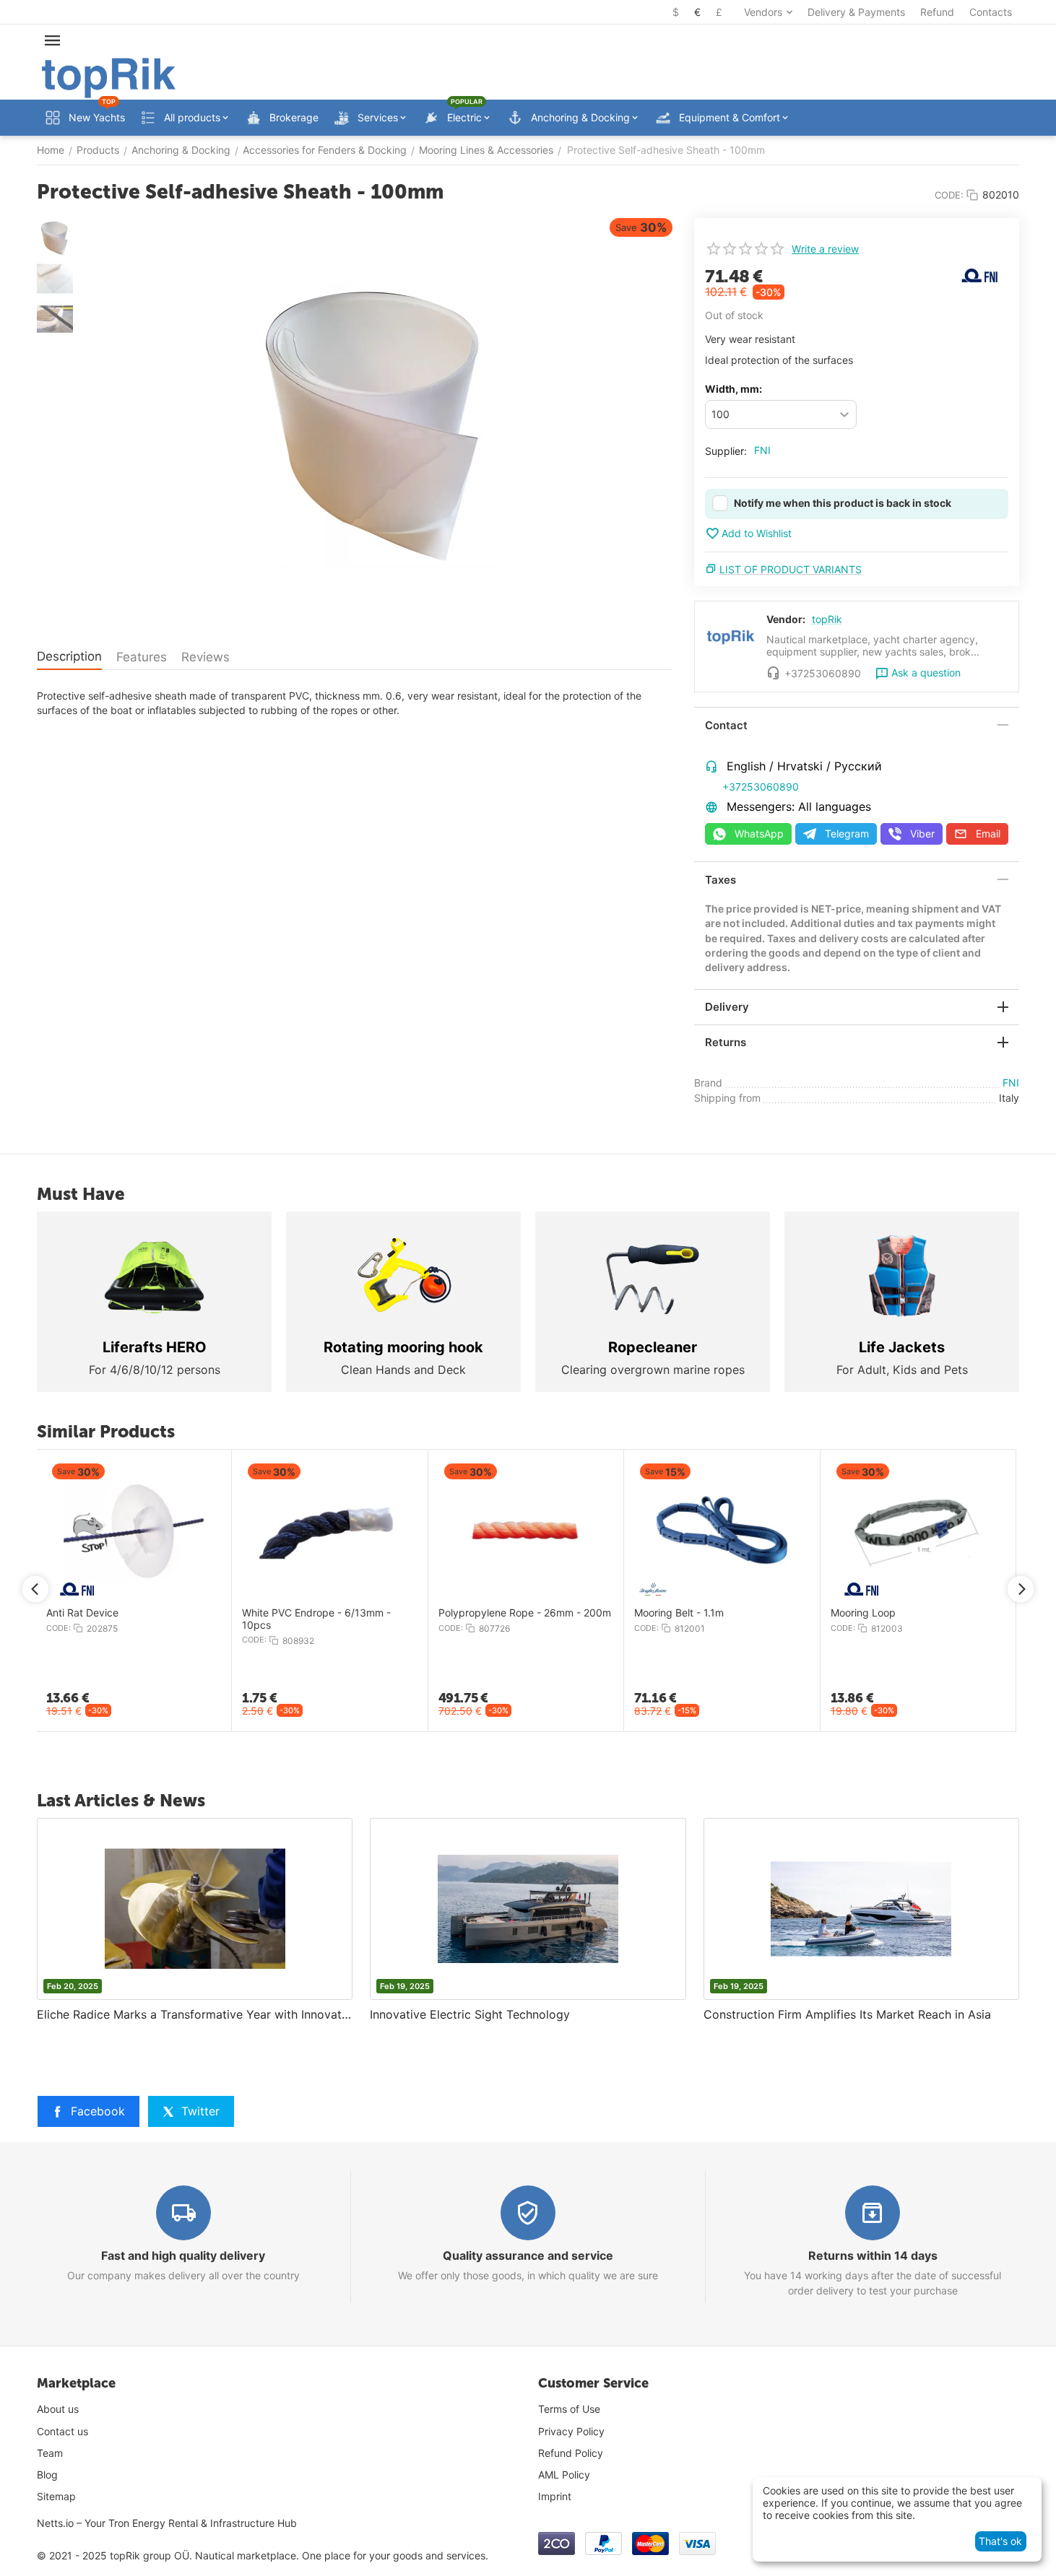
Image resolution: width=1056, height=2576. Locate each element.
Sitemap (56, 2496)
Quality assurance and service (528, 2255)
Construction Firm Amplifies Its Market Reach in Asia (847, 2014)
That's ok (1000, 2541)
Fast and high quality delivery (183, 2255)
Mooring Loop (863, 1613)
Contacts (991, 12)
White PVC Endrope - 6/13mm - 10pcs (316, 1619)
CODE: (949, 195)
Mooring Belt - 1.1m (679, 1613)
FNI (762, 450)
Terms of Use (569, 2409)
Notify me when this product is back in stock (843, 503)
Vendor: (786, 619)
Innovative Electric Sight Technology (470, 2014)
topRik (827, 619)
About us (58, 2409)
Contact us (62, 2431)
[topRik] (109, 77)
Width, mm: (733, 389)
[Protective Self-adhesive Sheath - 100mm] (376, 424)
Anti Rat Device (82, 1613)
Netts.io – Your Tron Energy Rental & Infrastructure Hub (167, 2523)
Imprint (555, 2496)
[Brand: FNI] (979, 274)
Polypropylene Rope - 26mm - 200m (525, 1613)
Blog (47, 2475)
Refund (937, 12)
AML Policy (564, 2475)
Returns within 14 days (873, 2255)
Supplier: (726, 451)
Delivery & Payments (856, 12)
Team (50, 2453)
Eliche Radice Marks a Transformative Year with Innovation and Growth (195, 2014)
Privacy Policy (571, 2431)
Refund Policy (571, 2453)
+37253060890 (761, 787)
